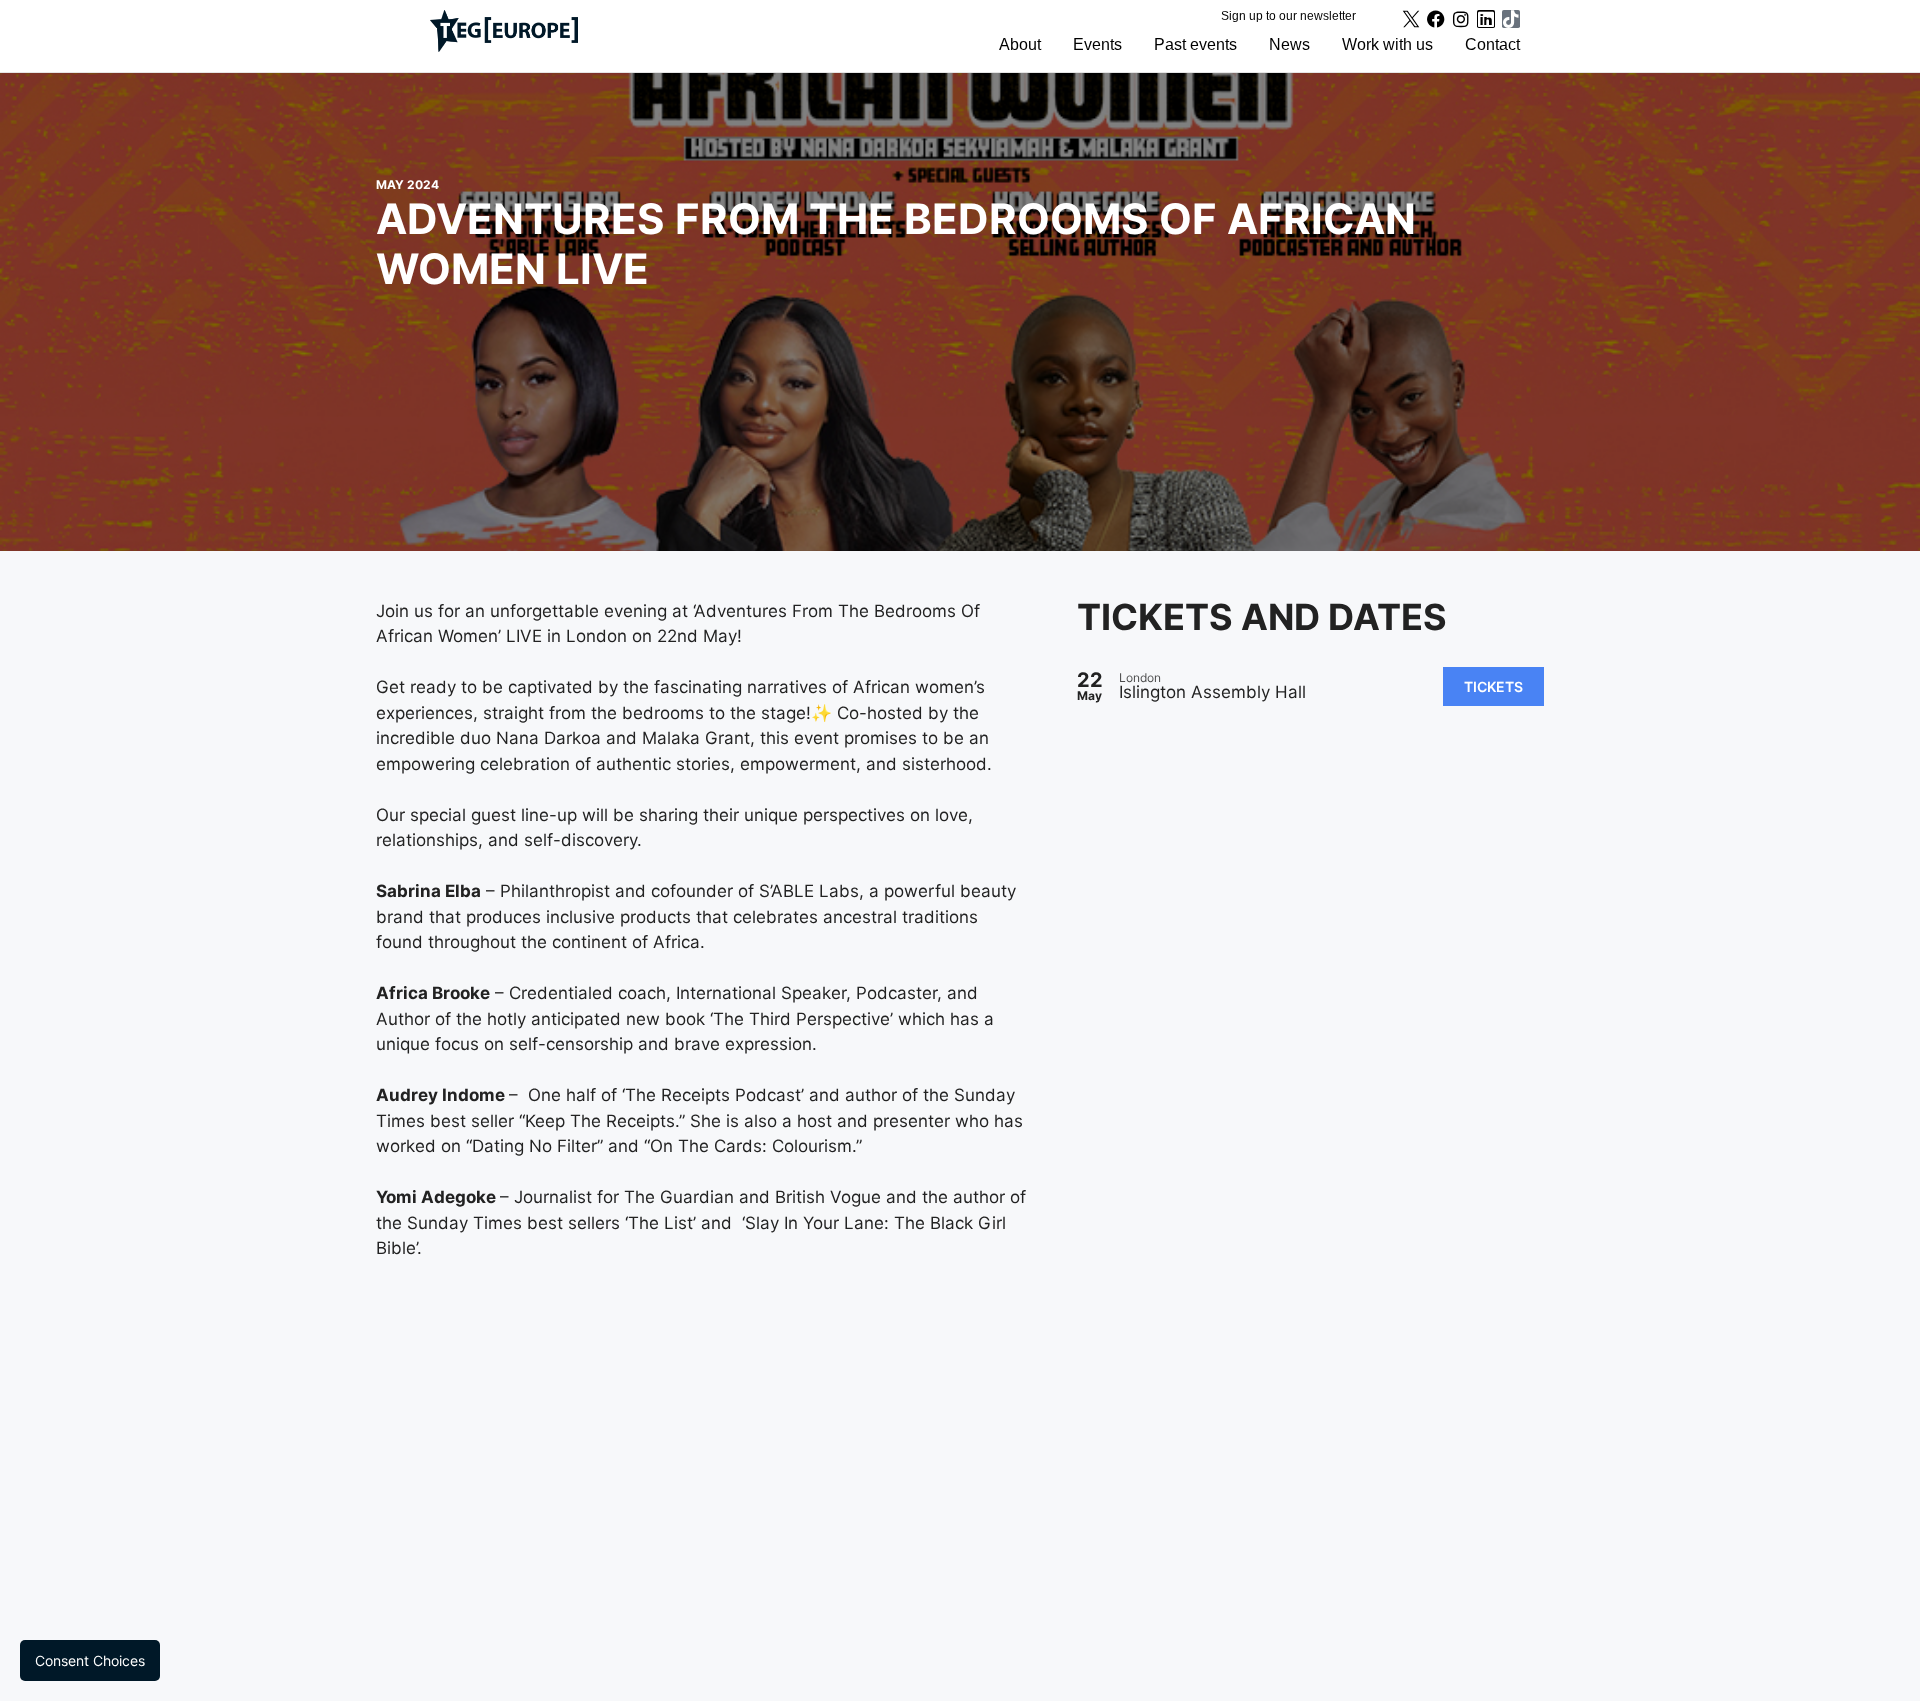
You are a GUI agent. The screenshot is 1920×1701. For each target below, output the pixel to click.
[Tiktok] (1511, 19)
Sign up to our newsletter (1288, 16)
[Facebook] (1436, 19)
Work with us (1387, 44)
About (1020, 44)
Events (1097, 44)
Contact (1492, 44)
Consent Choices (90, 1660)
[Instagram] (1461, 19)
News (1289, 44)
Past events (1195, 44)
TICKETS (1493, 686)
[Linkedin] (1486, 19)
